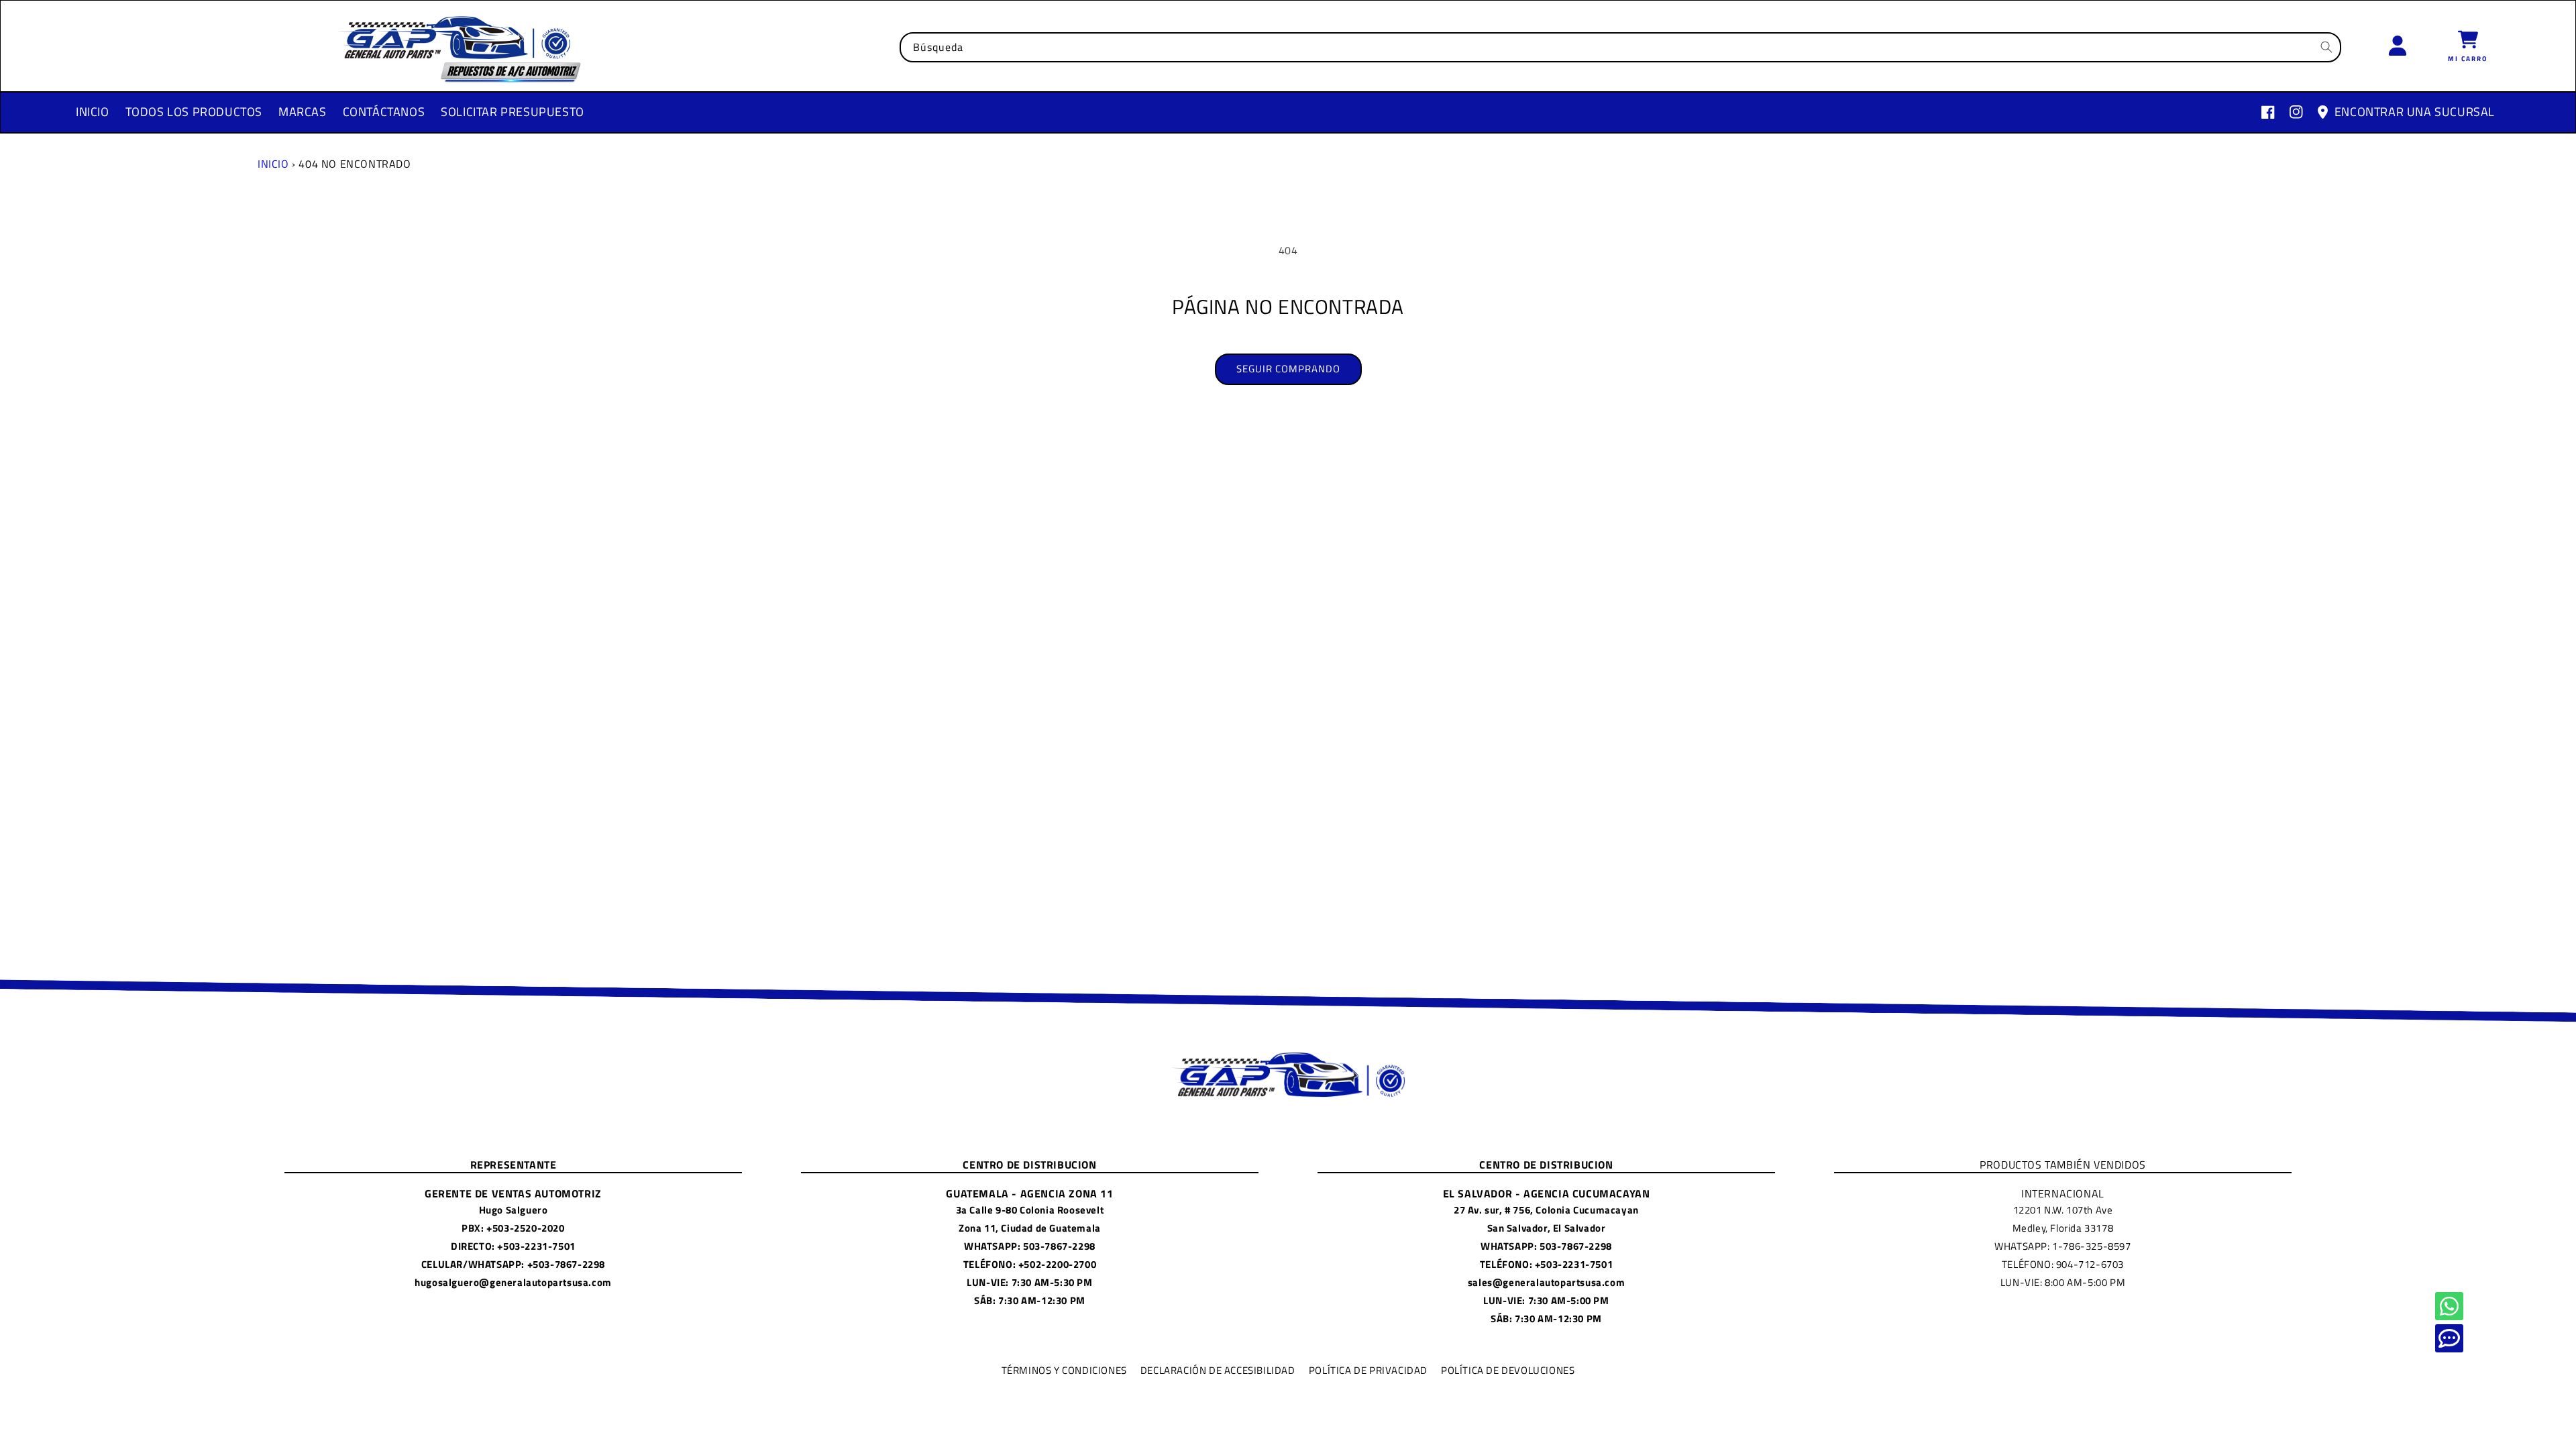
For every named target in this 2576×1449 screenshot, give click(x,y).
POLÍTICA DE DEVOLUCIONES (1508, 1370)
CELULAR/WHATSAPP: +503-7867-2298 (513, 1264)
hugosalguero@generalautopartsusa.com (513, 1282)
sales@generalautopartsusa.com (1546, 1282)
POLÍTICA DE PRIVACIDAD (1368, 1370)
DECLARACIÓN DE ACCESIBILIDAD (1218, 1370)
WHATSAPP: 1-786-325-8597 (2062, 1246)
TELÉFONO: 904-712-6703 (2063, 1264)
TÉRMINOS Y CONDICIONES (1064, 1370)
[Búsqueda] (2326, 47)
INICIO (273, 164)
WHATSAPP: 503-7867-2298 (1030, 1246)
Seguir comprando (1288, 369)
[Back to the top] (2449, 1306)
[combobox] (1620, 47)
